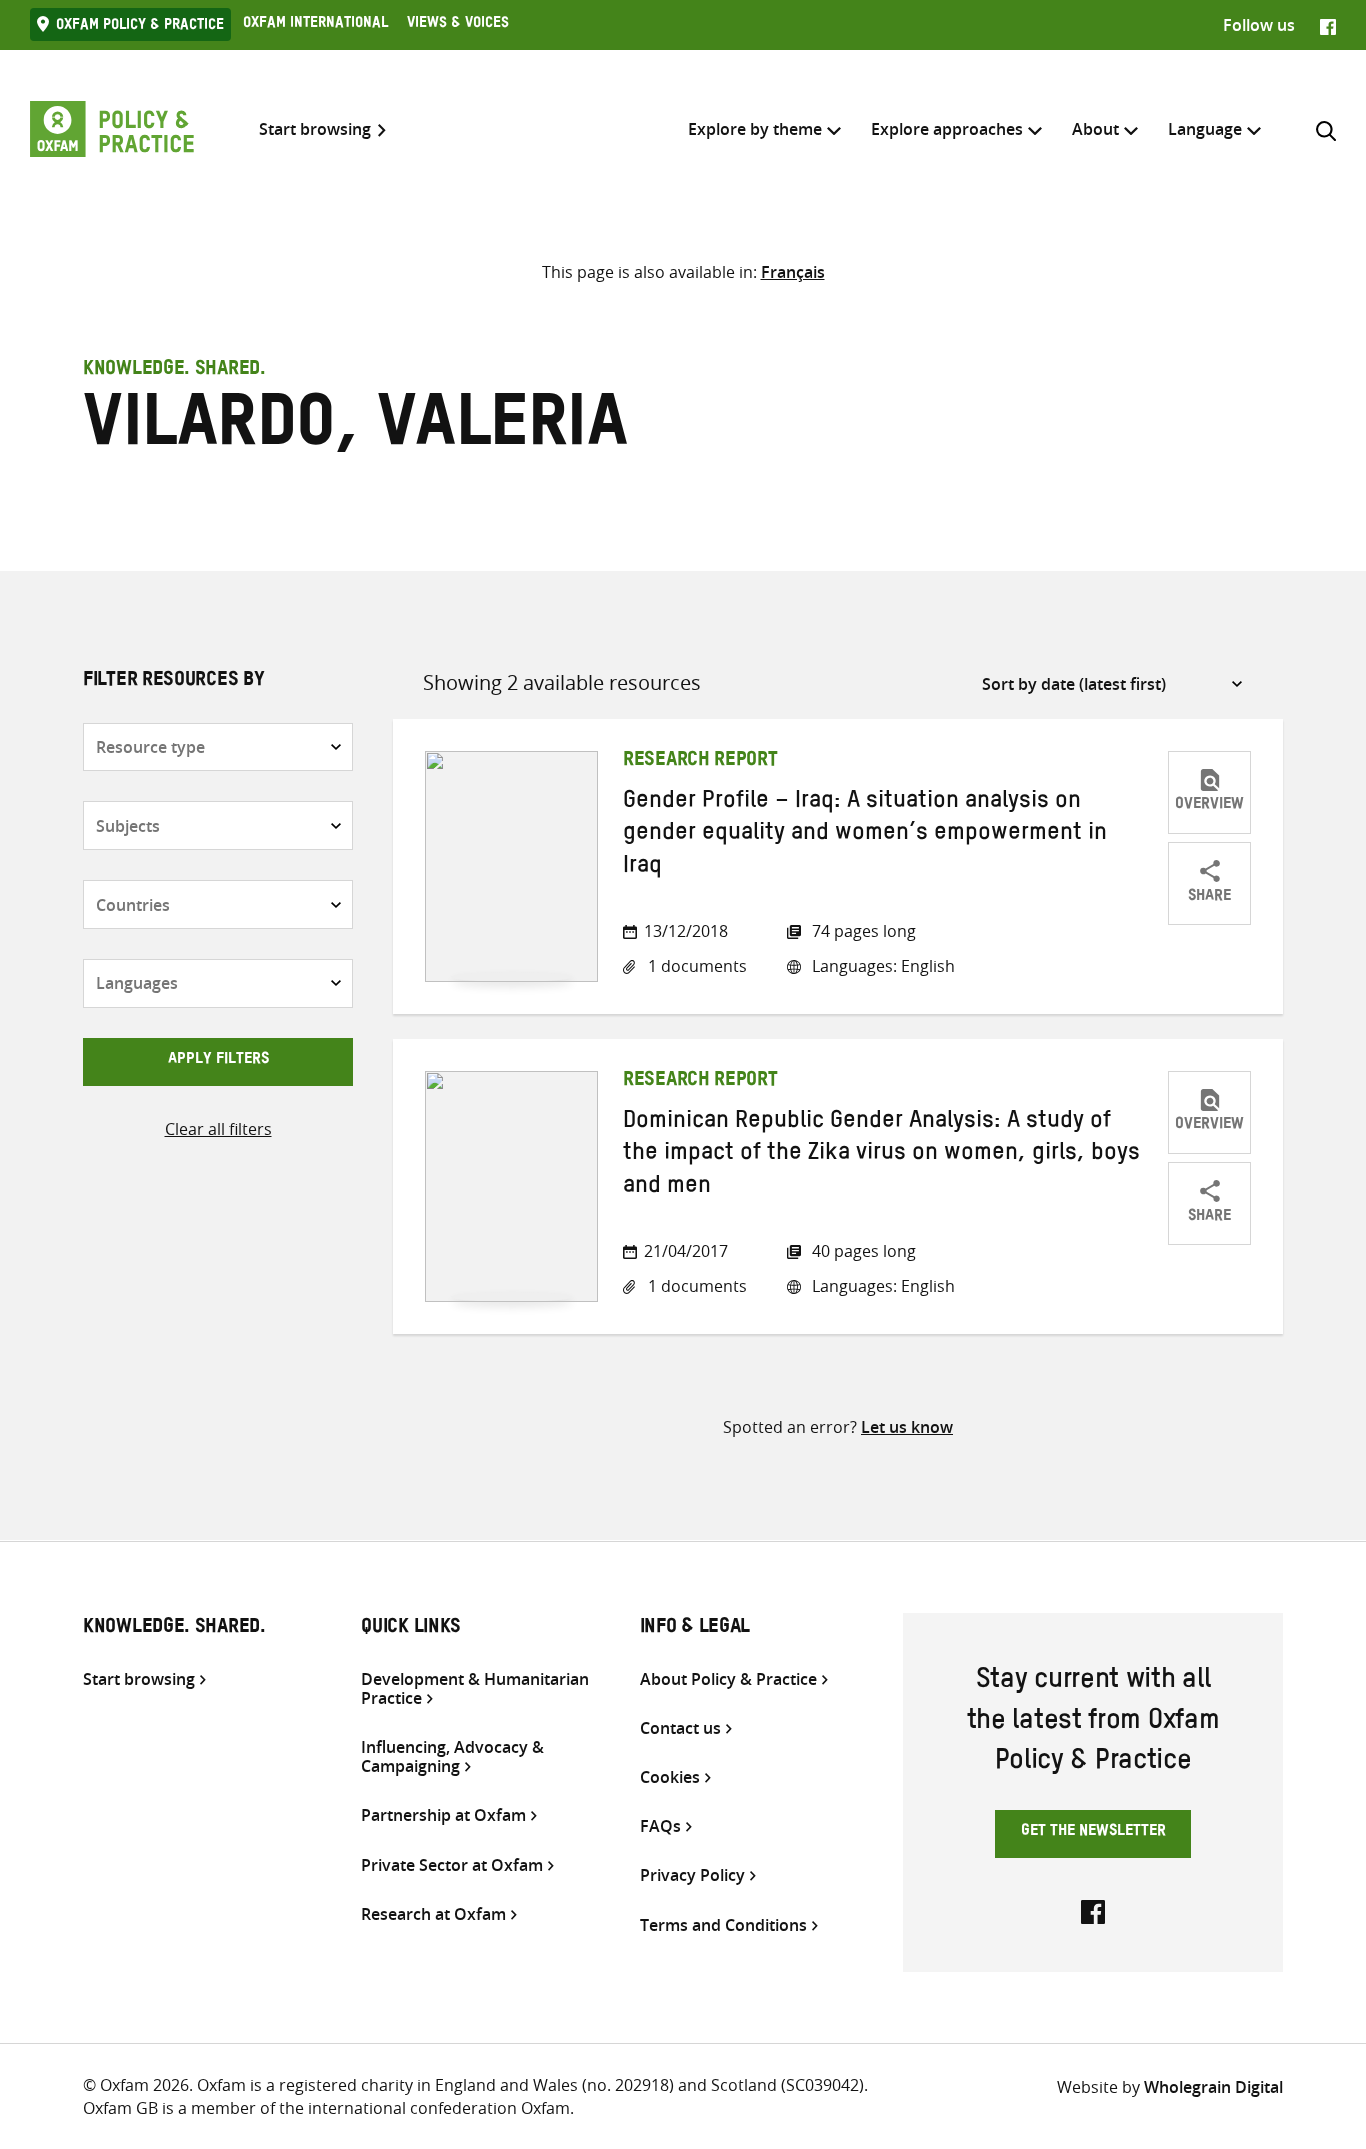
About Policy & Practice (728, 1679)
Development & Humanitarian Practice (475, 1689)
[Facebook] (1328, 25)
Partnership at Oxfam (443, 1815)
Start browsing (315, 129)
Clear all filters (218, 1129)
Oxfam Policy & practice (140, 27)
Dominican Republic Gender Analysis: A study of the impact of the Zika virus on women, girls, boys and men (881, 1156)
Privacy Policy (692, 1875)
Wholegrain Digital (1213, 2087)
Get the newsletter (1093, 1833)
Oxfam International (315, 25)
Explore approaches (947, 129)
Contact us (680, 1728)
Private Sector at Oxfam (452, 1865)
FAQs (660, 1826)
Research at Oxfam (433, 1914)
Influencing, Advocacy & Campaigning (452, 1757)
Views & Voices (458, 25)
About (1095, 129)
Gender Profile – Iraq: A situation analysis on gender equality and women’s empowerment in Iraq (865, 836)
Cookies (670, 1777)
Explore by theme (755, 129)
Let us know (907, 1427)
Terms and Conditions (723, 1925)
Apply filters (218, 1061)
